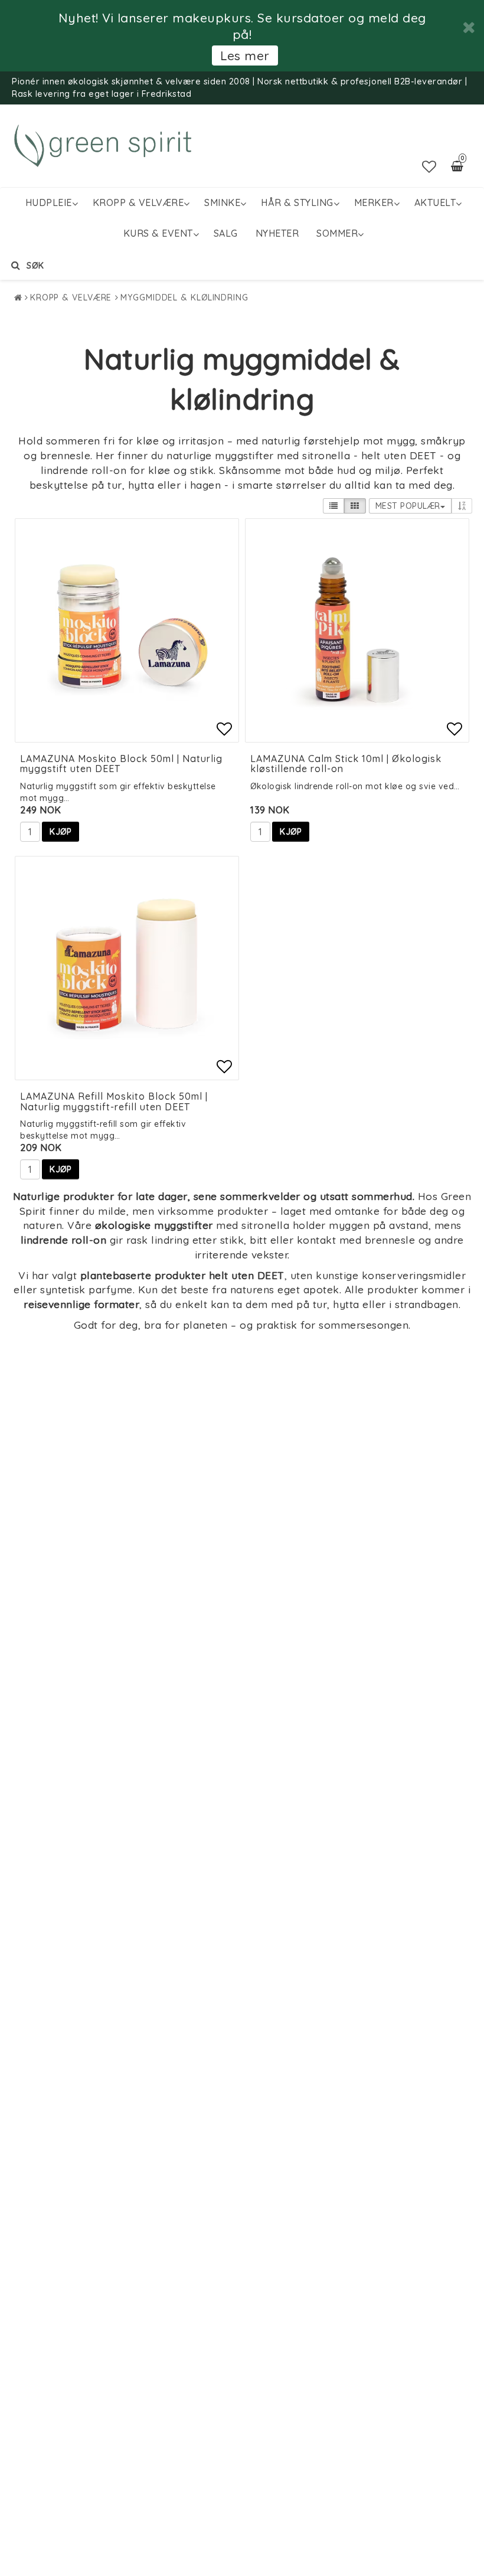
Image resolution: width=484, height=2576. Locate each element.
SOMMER (337, 233)
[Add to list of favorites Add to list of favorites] (127, 630)
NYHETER (277, 233)
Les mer (245, 55)
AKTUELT (435, 202)
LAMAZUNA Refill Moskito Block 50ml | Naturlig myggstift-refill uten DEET (114, 1101)
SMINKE (222, 202)
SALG (226, 233)
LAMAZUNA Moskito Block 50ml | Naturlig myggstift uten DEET (121, 764)
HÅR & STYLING (297, 202)
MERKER (374, 202)
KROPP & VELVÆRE (138, 202)
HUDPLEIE (49, 202)
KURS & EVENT (158, 233)
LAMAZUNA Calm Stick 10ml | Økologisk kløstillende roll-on (346, 764)
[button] (429, 166)
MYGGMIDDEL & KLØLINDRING (184, 298)
